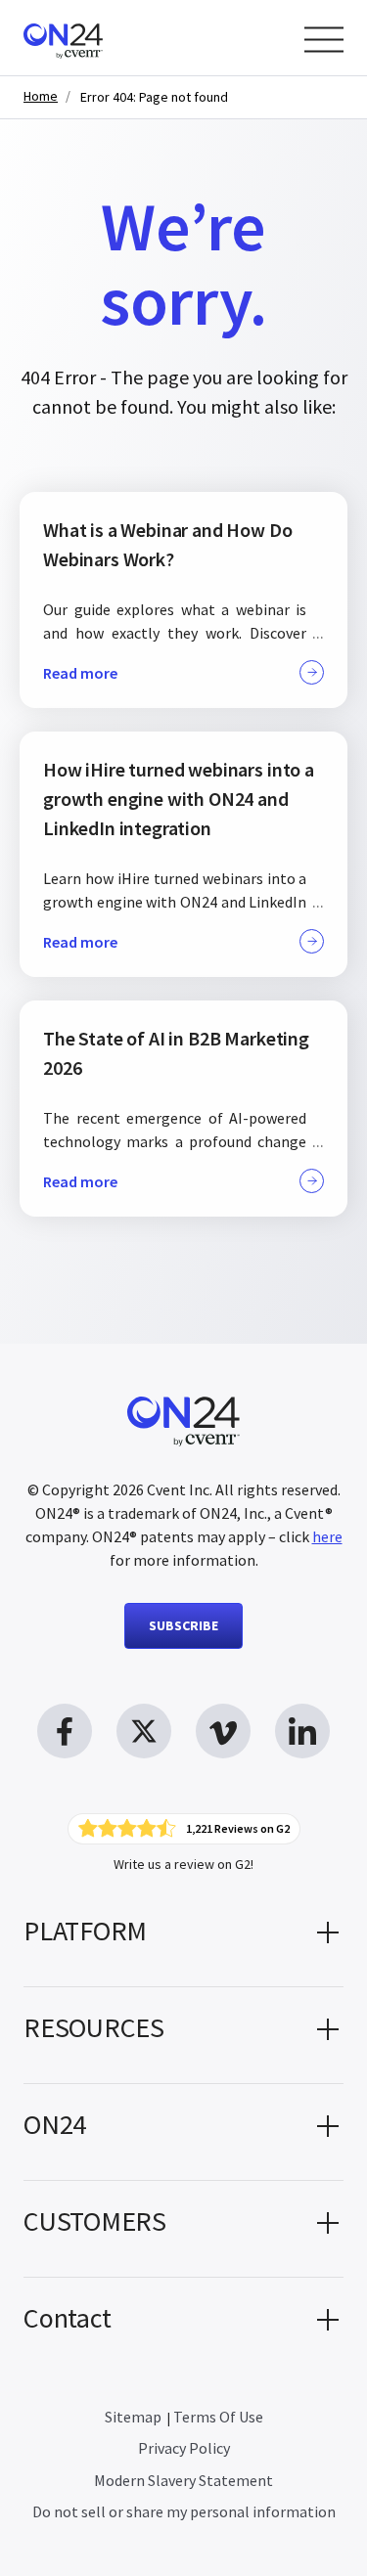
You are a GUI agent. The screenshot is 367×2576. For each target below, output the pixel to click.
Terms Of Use (218, 2417)
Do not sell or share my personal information (184, 2511)
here (327, 1536)
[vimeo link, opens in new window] (223, 1731)
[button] (183, 1938)
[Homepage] (100, 38)
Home (41, 96)
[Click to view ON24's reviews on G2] (184, 1829)
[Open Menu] (324, 40)
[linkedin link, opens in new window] (302, 1731)
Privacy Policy (184, 2448)
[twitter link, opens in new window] (144, 1731)
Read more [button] (80, 673)
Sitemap (133, 2417)
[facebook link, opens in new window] (65, 1731)
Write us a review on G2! (183, 1864)
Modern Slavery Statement (183, 2480)
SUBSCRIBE (183, 1625)
